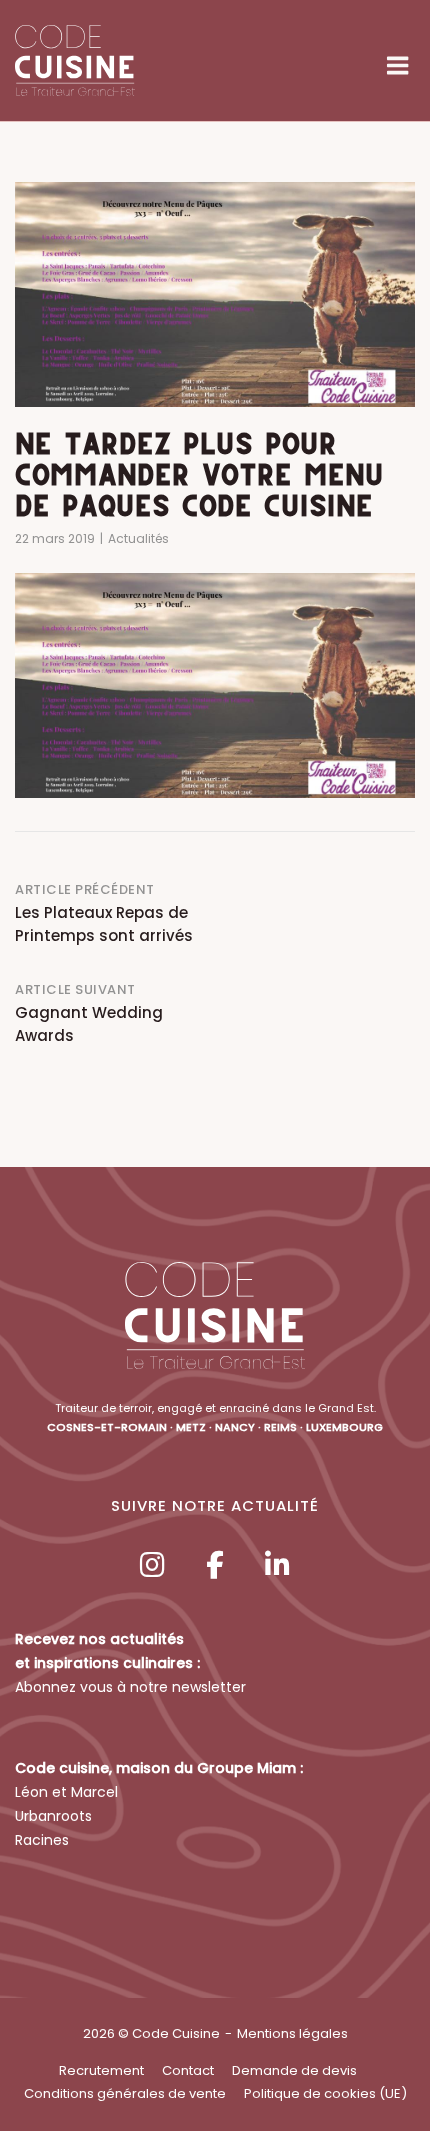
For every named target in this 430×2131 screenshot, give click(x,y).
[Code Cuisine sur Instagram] (152, 1565)
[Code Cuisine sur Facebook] (215, 1565)
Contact (188, 2070)
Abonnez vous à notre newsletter (130, 1687)
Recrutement (101, 2070)
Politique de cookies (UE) (325, 2093)
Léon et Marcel (66, 1792)
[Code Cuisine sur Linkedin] (278, 1565)
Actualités (138, 538)
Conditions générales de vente (125, 2093)
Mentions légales (292, 2033)
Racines (42, 1840)
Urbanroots (53, 1816)
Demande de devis (294, 2070)
